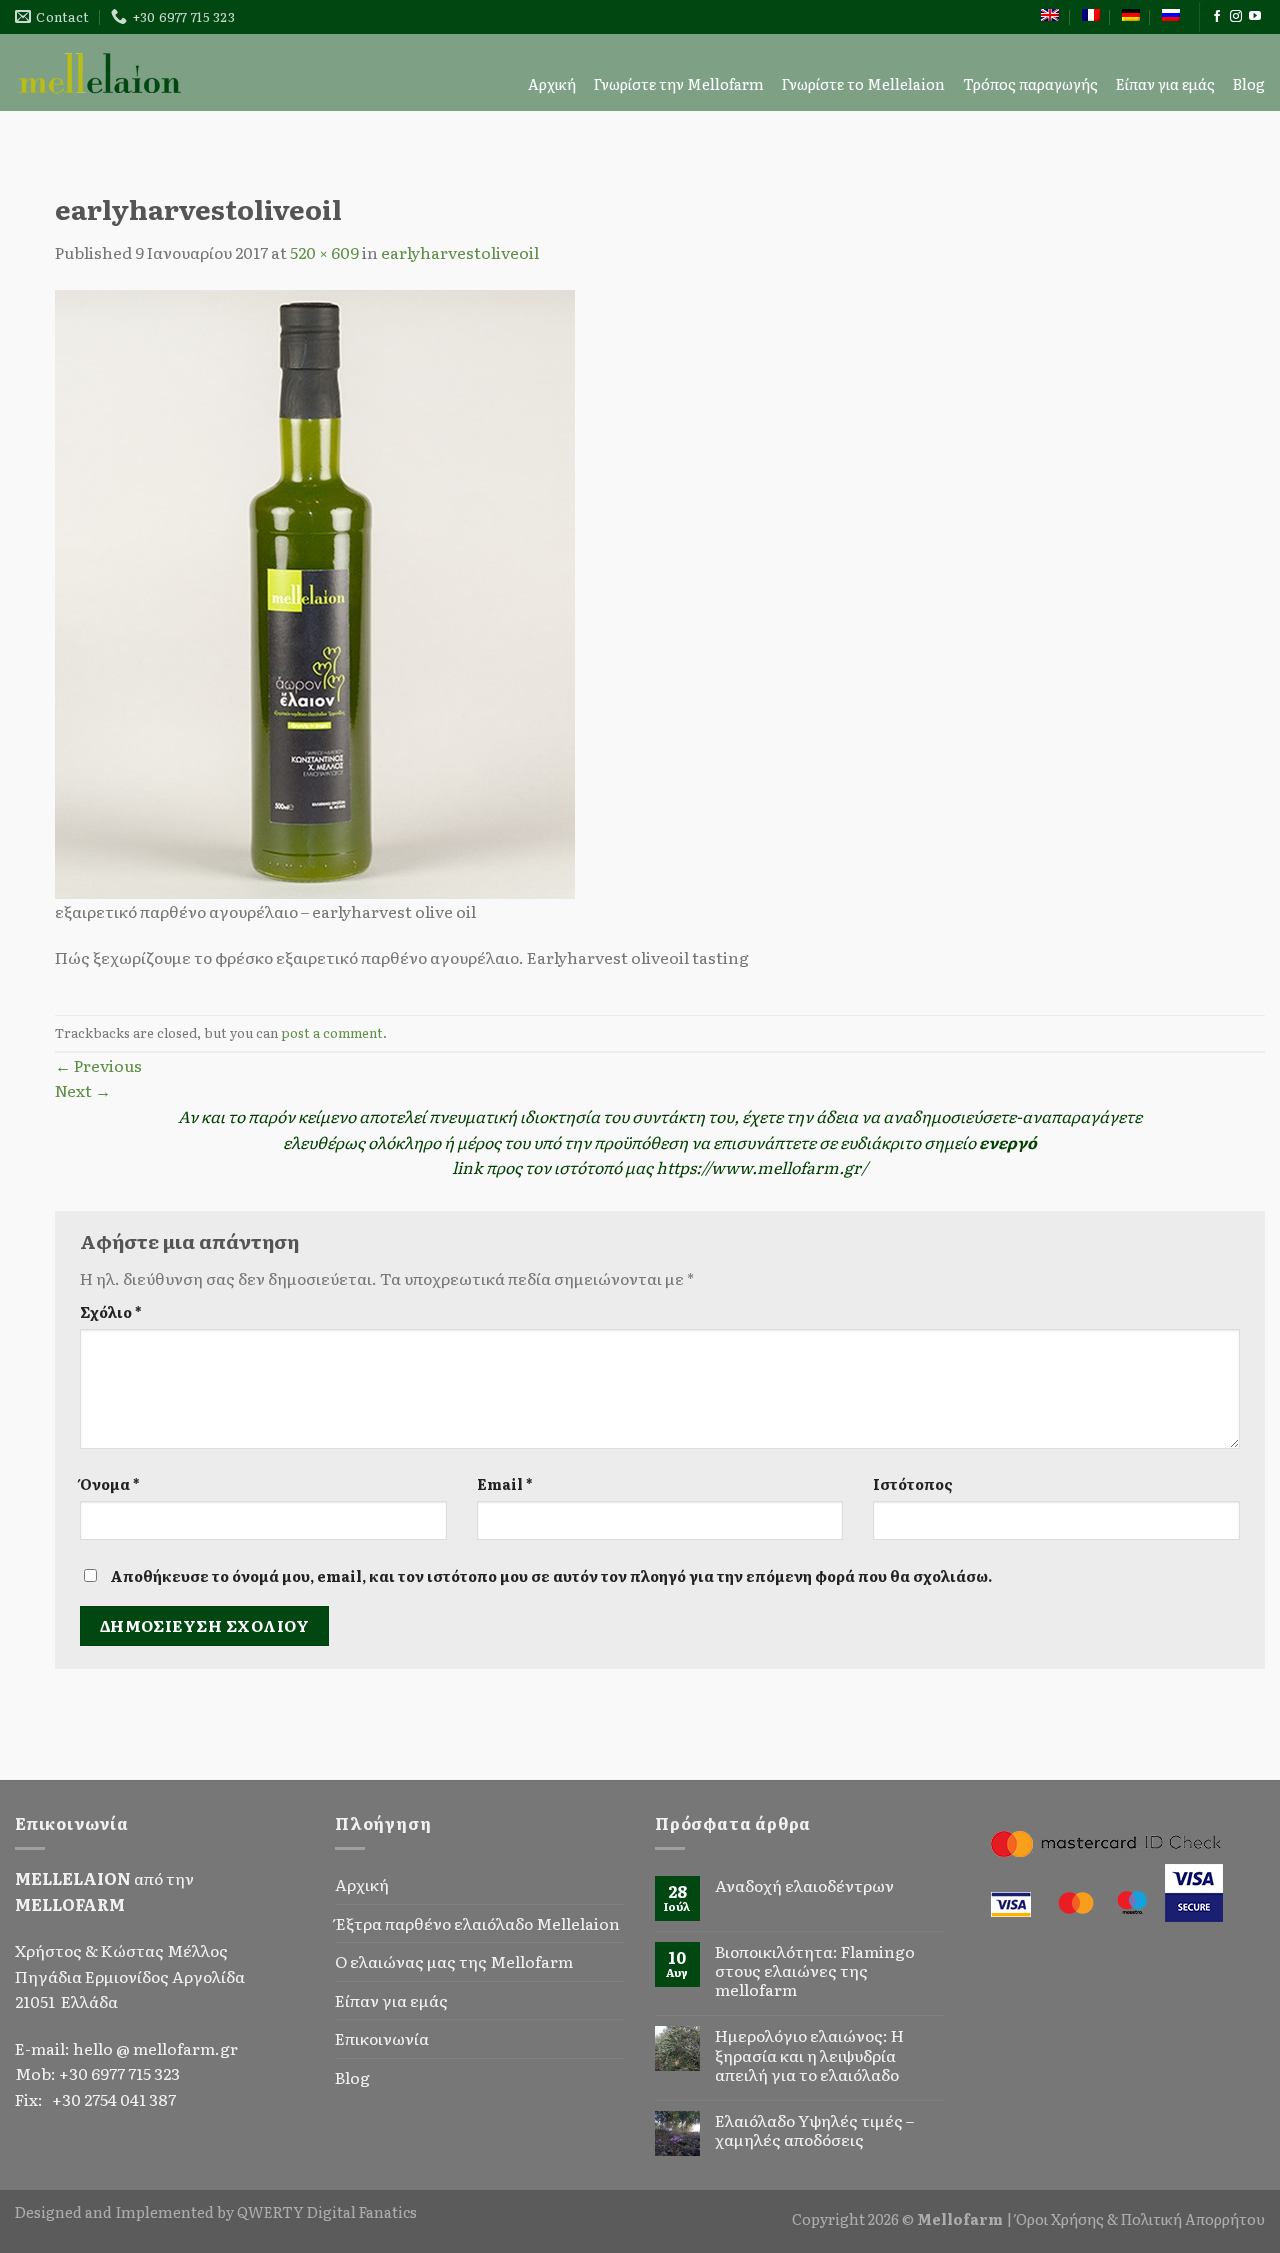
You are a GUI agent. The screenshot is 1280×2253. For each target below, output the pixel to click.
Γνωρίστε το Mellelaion (863, 83)
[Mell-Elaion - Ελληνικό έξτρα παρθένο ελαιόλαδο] (100, 72)
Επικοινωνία (382, 2038)
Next (83, 1090)
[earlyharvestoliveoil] (315, 591)
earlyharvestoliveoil (460, 252)
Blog (1249, 83)
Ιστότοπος (913, 1483)
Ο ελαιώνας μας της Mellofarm (454, 1961)
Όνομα (109, 1483)
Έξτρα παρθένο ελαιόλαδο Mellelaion (477, 1923)
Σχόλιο (110, 1311)
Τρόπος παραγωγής (1030, 83)
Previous (98, 1065)
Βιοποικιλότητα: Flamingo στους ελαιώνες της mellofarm (815, 1971)
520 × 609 (324, 252)
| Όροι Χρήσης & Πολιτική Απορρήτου (1135, 2218)
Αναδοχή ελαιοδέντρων (804, 1885)
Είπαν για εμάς (1165, 83)
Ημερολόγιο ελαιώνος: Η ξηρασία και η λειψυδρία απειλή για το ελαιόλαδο (809, 2055)
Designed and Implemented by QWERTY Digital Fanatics (216, 2211)
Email (504, 1483)
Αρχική (552, 83)
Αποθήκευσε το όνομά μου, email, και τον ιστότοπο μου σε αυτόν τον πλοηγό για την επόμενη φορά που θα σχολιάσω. (551, 1575)
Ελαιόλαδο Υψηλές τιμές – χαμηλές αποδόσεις (814, 2130)
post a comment (332, 1032)
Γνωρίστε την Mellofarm (679, 83)
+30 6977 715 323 (119, 2073)
